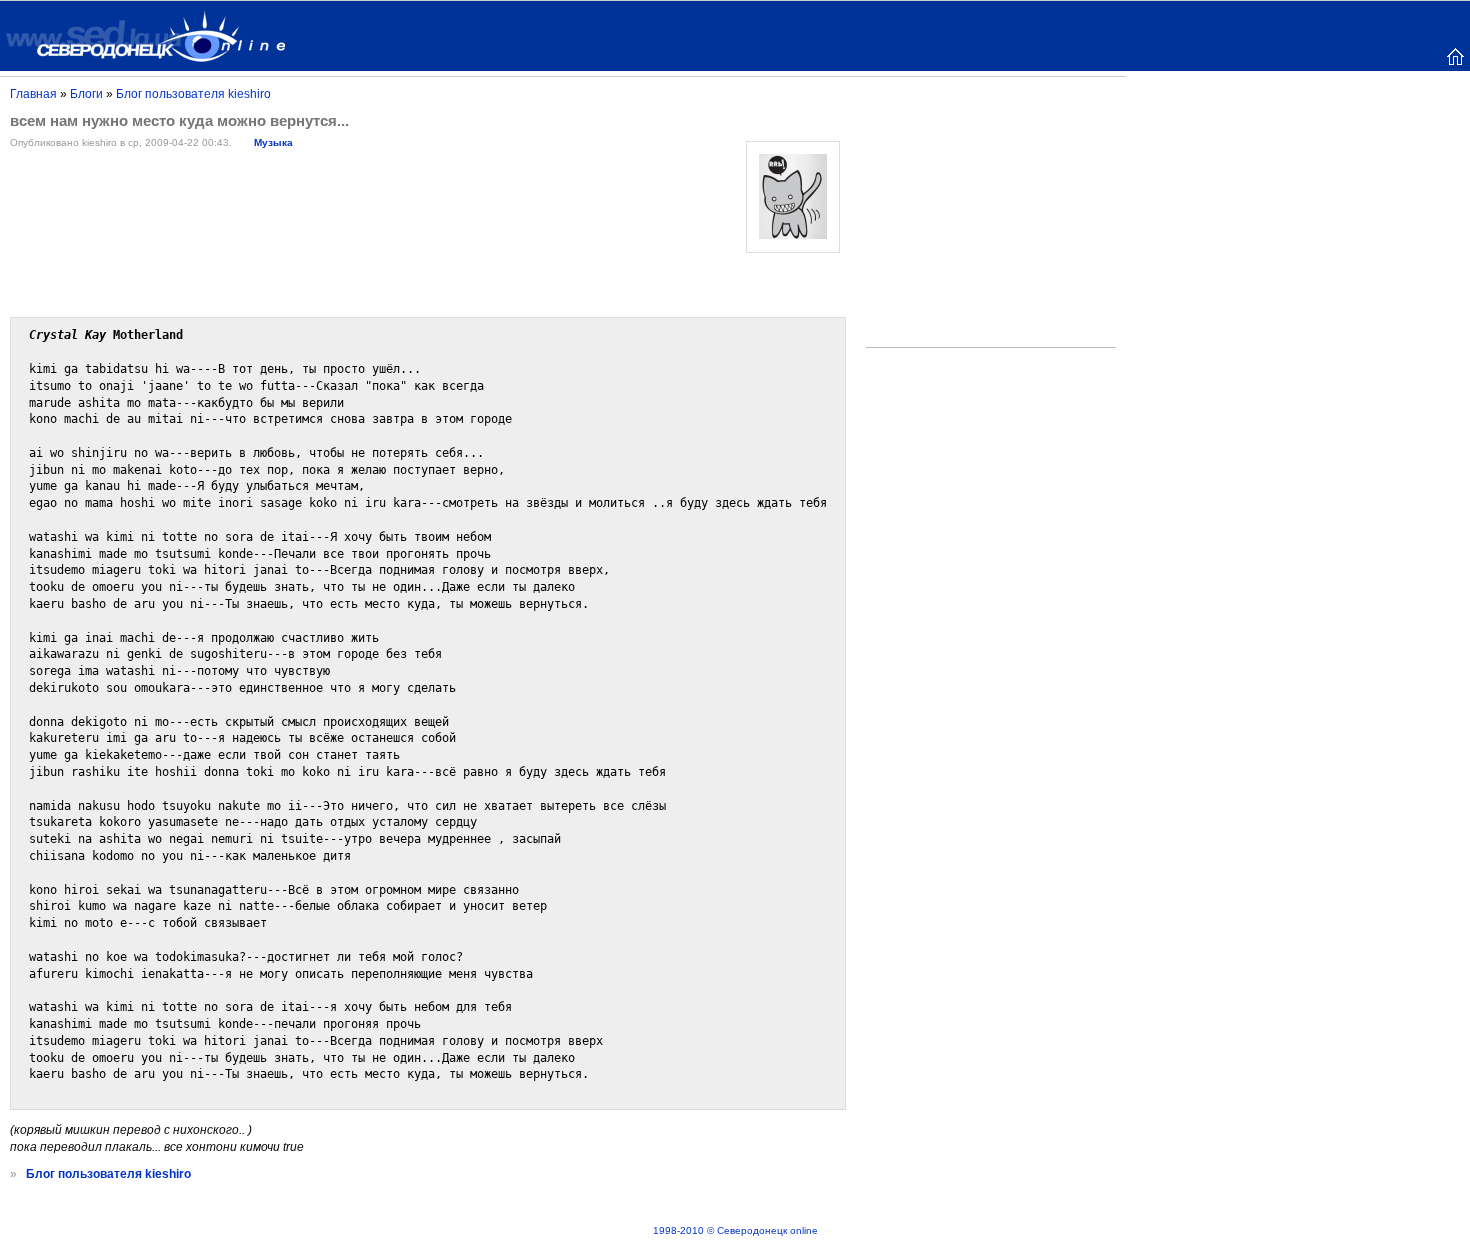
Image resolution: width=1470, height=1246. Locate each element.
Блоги (86, 94)
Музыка (273, 142)
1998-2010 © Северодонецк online (735, 1230)
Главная (33, 94)
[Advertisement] (991, 216)
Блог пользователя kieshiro (193, 94)
